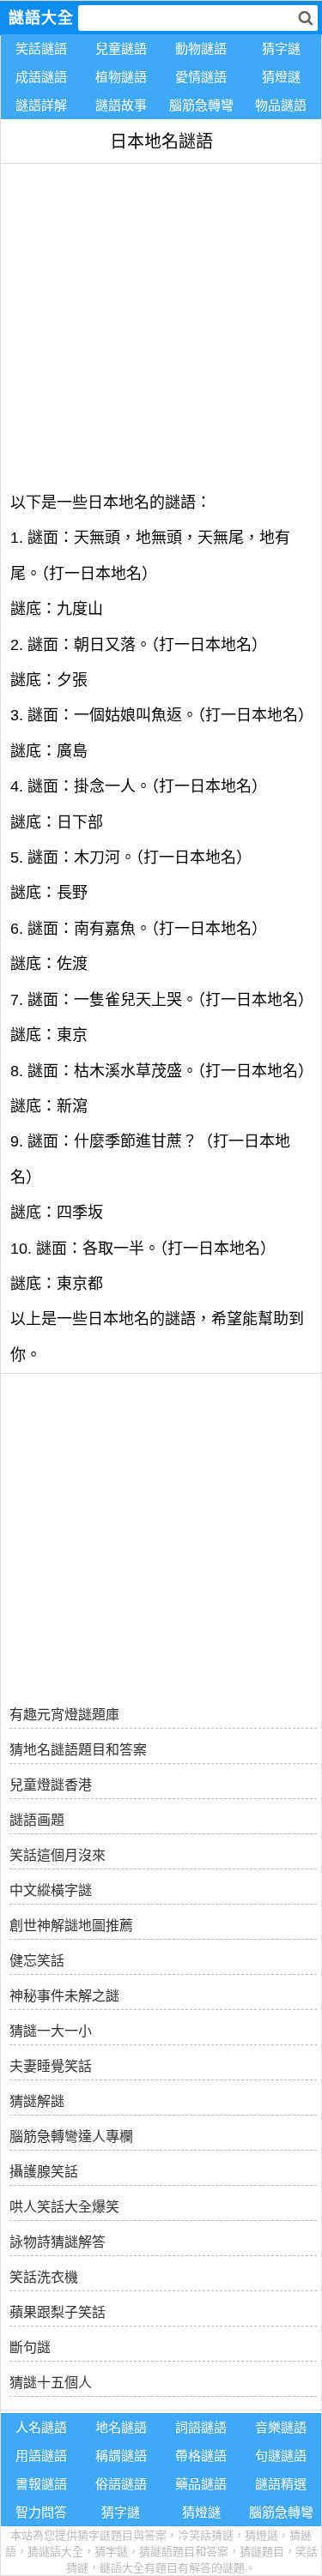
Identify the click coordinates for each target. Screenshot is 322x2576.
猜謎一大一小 (51, 2031)
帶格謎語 (201, 2456)
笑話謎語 (41, 48)
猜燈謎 (281, 77)
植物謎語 (121, 77)
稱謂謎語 (121, 2456)
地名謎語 (121, 2427)
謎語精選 (281, 2484)
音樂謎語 (281, 2427)
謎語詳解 (41, 105)
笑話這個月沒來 (58, 1855)
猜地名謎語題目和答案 (78, 1750)
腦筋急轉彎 (201, 105)
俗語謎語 (121, 2484)
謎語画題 (37, 1820)
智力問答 (41, 2512)
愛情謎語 (201, 77)
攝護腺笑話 (44, 2172)
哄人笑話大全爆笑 (64, 2207)
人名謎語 (41, 2427)
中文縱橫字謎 (51, 1890)
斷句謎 (30, 2347)
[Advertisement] (161, 325)
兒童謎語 (121, 48)
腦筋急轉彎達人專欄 (71, 2137)
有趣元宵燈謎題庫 (64, 1715)
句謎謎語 (281, 2456)
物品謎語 (281, 105)
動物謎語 (201, 48)
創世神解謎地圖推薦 (71, 1926)
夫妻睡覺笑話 (51, 2066)
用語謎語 (41, 2456)
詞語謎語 (201, 2427)
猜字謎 (281, 48)
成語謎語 (41, 77)
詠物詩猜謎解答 (58, 2242)
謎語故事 (121, 105)
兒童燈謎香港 (51, 1785)
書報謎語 (41, 2484)
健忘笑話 (37, 1961)
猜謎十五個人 (51, 2383)
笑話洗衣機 (44, 2277)
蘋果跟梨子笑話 (58, 2312)
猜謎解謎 (37, 2101)
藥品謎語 (201, 2484)
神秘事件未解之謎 (64, 1996)
